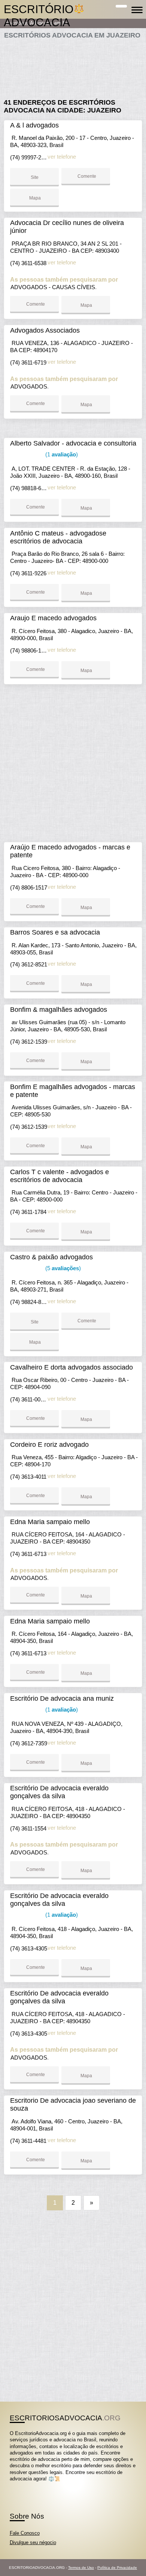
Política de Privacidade (117, 2568)
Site (35, 177)
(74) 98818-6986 (30, 488)
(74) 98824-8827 (30, 1302)
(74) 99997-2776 (30, 157)
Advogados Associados (45, 330)
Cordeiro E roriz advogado (49, 1445)
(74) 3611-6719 (28, 362)
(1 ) (61, 454)
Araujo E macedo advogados (53, 618)
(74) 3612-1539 (29, 1042)
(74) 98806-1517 (30, 650)
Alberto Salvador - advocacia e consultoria (73, 443)
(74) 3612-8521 (29, 964)
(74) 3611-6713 (28, 1554)
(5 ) (62, 1268)
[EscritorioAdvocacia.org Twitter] (15, 2485)
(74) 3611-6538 (28, 263)
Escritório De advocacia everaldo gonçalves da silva (59, 1792)
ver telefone (62, 157)
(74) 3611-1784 (28, 1212)
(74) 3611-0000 (29, 1399)
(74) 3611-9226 (28, 573)
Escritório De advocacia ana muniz (62, 1698)
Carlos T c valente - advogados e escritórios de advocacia (60, 1176)
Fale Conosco (25, 2533)
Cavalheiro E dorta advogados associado (72, 1367)
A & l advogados (34, 125)
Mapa (34, 198)
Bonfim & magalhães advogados (59, 1010)
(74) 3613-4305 (29, 1948)
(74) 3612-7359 (29, 1743)
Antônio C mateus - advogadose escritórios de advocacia (58, 537)
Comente (86, 176)
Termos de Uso (81, 2568)
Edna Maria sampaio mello (50, 1522)
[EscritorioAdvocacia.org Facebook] (11, 2485)
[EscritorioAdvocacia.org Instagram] (18, 2485)
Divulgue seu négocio (33, 2542)
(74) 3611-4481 (28, 2141)
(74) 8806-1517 (29, 887)
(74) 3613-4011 (28, 1477)
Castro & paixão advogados (51, 1257)
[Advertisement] (73, 66)
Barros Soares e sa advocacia (55, 932)
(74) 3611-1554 (28, 1828)
